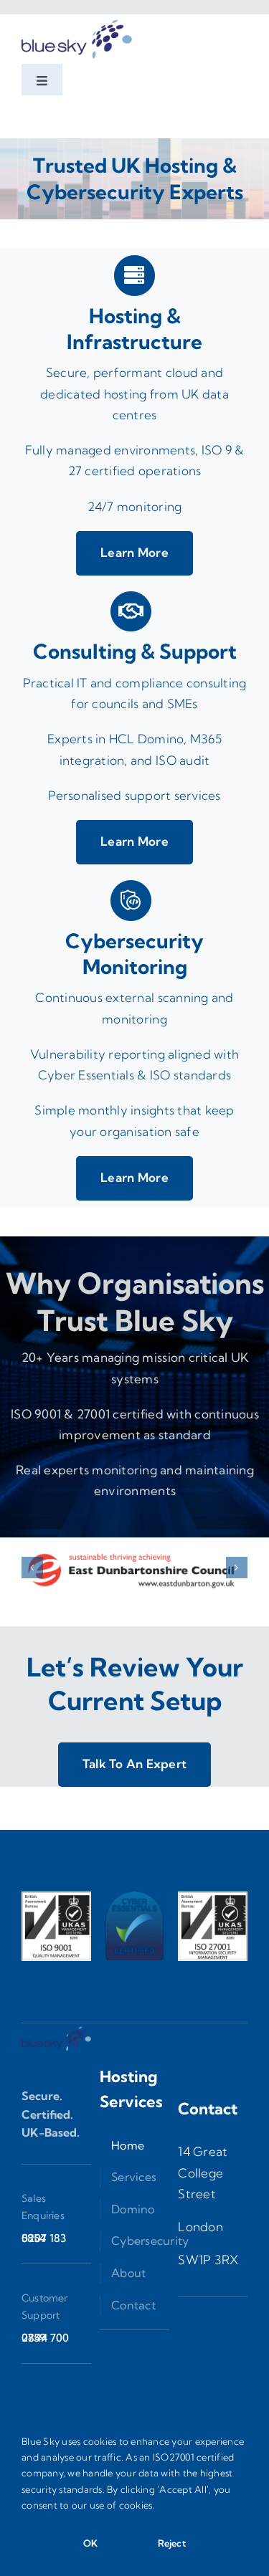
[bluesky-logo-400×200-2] (77, 20)
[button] (32, 1568)
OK (90, 2543)
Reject (172, 2543)
